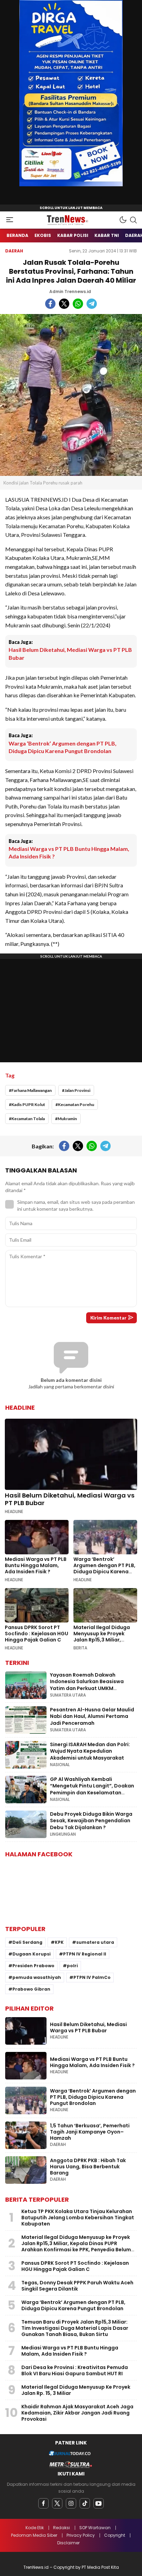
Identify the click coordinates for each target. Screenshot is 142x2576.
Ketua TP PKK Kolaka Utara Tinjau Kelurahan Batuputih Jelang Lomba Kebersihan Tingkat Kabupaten (78, 2218)
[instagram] (71, 2503)
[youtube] (99, 2503)
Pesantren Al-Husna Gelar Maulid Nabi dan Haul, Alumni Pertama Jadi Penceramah (92, 1716)
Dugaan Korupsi (32, 1954)
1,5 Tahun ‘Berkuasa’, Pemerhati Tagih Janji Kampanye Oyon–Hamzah (90, 2132)
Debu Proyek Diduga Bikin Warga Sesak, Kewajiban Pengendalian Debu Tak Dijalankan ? (91, 1821)
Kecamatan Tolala (28, 1119)
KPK (59, 1942)
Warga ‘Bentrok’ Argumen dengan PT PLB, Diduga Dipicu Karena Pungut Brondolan (63, 747)
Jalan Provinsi (77, 1090)
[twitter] (57, 2503)
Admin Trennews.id (70, 291)
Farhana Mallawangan (32, 1090)
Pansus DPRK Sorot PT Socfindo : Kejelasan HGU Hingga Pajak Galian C (37, 1634)
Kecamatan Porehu (76, 1104)
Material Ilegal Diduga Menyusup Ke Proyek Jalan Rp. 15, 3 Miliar (76, 2390)
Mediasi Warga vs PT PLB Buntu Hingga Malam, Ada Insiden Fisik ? (69, 852)
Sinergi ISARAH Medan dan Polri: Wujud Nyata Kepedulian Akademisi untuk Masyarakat (90, 1751)
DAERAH (14, 251)
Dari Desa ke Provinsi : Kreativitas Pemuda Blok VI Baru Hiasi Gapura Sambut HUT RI (75, 2370)
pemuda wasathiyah (37, 1977)
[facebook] (43, 2503)
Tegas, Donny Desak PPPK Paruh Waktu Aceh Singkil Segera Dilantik (77, 2286)
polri (72, 1966)
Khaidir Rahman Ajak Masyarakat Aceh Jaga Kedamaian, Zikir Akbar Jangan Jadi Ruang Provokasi (77, 2413)
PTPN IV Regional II (85, 1954)
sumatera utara (95, 1942)
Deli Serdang (27, 1942)
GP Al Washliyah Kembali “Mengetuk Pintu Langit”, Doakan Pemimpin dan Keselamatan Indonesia (92, 1789)
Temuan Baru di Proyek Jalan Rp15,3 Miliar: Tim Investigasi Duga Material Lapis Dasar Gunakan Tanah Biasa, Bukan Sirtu (75, 2328)
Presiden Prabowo (33, 1966)
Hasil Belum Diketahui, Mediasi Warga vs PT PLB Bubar (70, 653)
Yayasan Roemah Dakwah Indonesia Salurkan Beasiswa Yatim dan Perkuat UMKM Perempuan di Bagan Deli (87, 1685)
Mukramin (67, 1119)
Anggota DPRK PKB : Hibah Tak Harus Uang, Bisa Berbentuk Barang (88, 2167)
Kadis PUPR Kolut (28, 1104)
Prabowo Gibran (31, 1989)
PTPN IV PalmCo (92, 1977)
